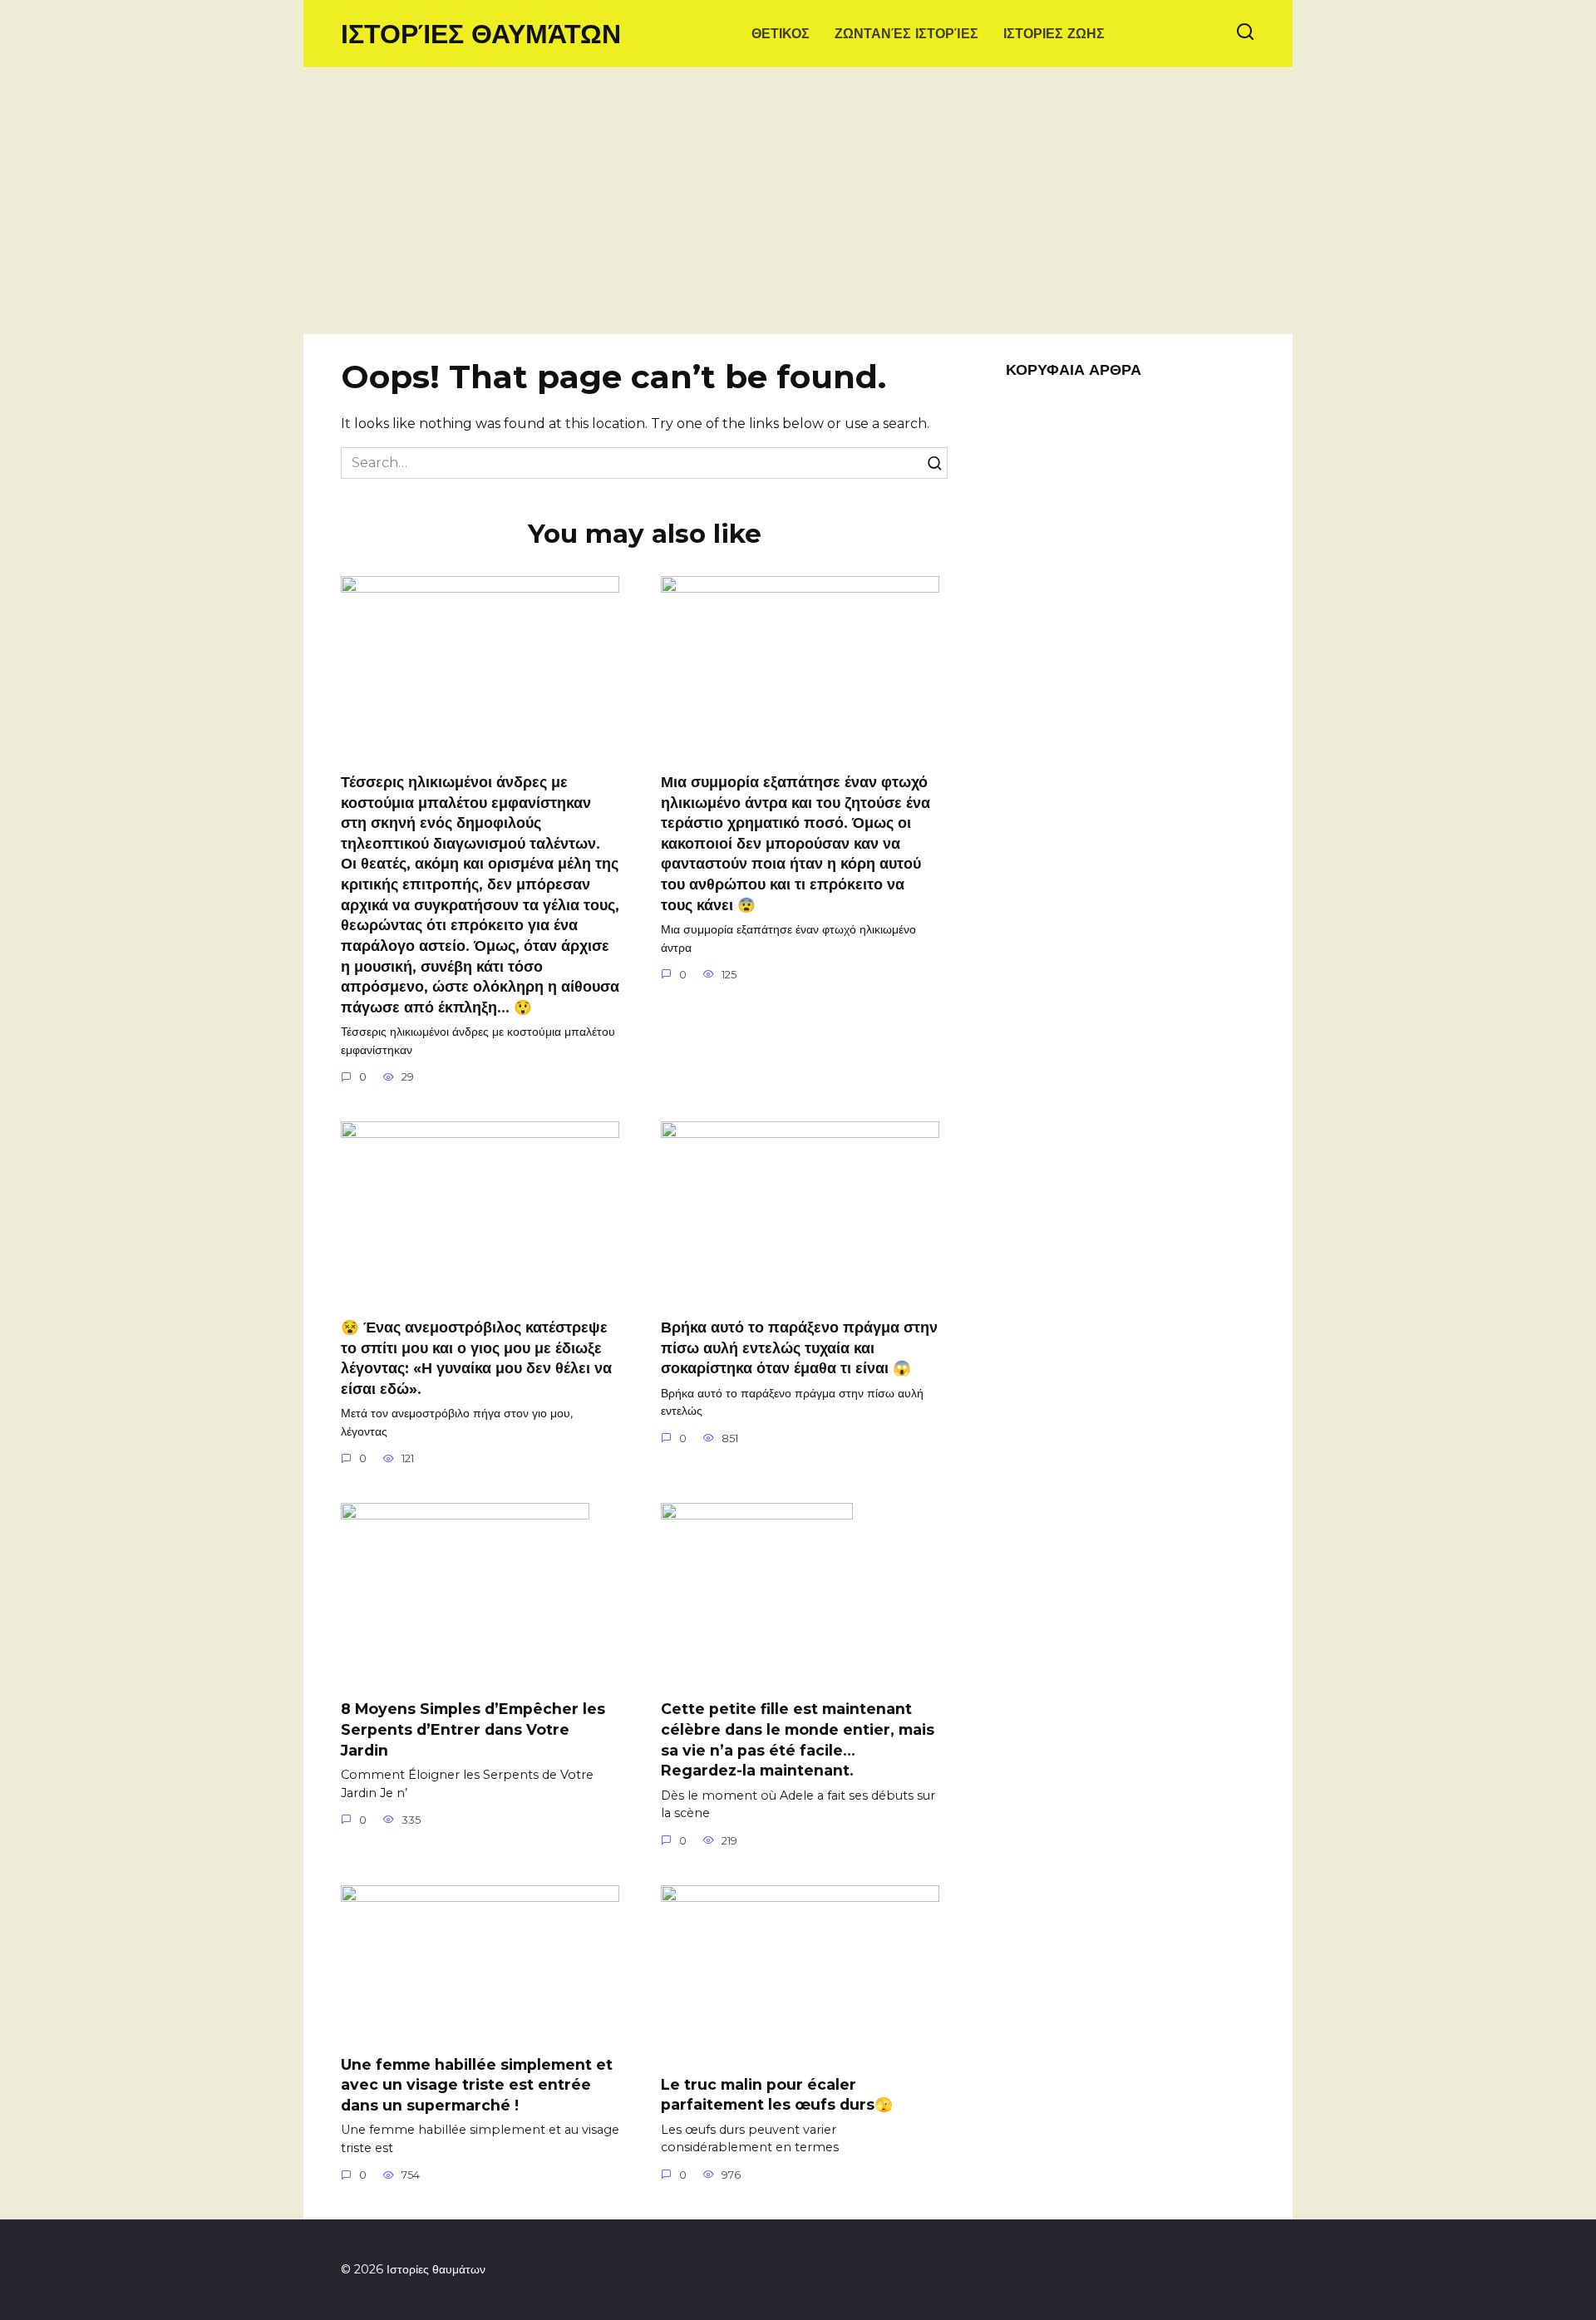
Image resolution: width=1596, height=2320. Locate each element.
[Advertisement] (798, 209)
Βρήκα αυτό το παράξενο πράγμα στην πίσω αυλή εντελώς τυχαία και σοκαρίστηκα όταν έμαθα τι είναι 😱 (799, 1347)
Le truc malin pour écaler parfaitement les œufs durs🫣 (777, 2095)
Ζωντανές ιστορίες (906, 34)
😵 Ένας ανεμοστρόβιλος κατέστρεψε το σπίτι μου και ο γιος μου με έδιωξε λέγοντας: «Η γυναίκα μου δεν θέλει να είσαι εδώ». (476, 1358)
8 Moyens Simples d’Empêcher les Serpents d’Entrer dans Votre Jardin (473, 1729)
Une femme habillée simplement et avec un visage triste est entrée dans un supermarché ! (477, 2085)
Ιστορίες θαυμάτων (481, 34)
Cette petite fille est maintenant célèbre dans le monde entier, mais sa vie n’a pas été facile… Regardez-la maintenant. (798, 1739)
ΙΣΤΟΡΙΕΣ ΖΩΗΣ (1054, 34)
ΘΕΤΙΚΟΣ (781, 34)
